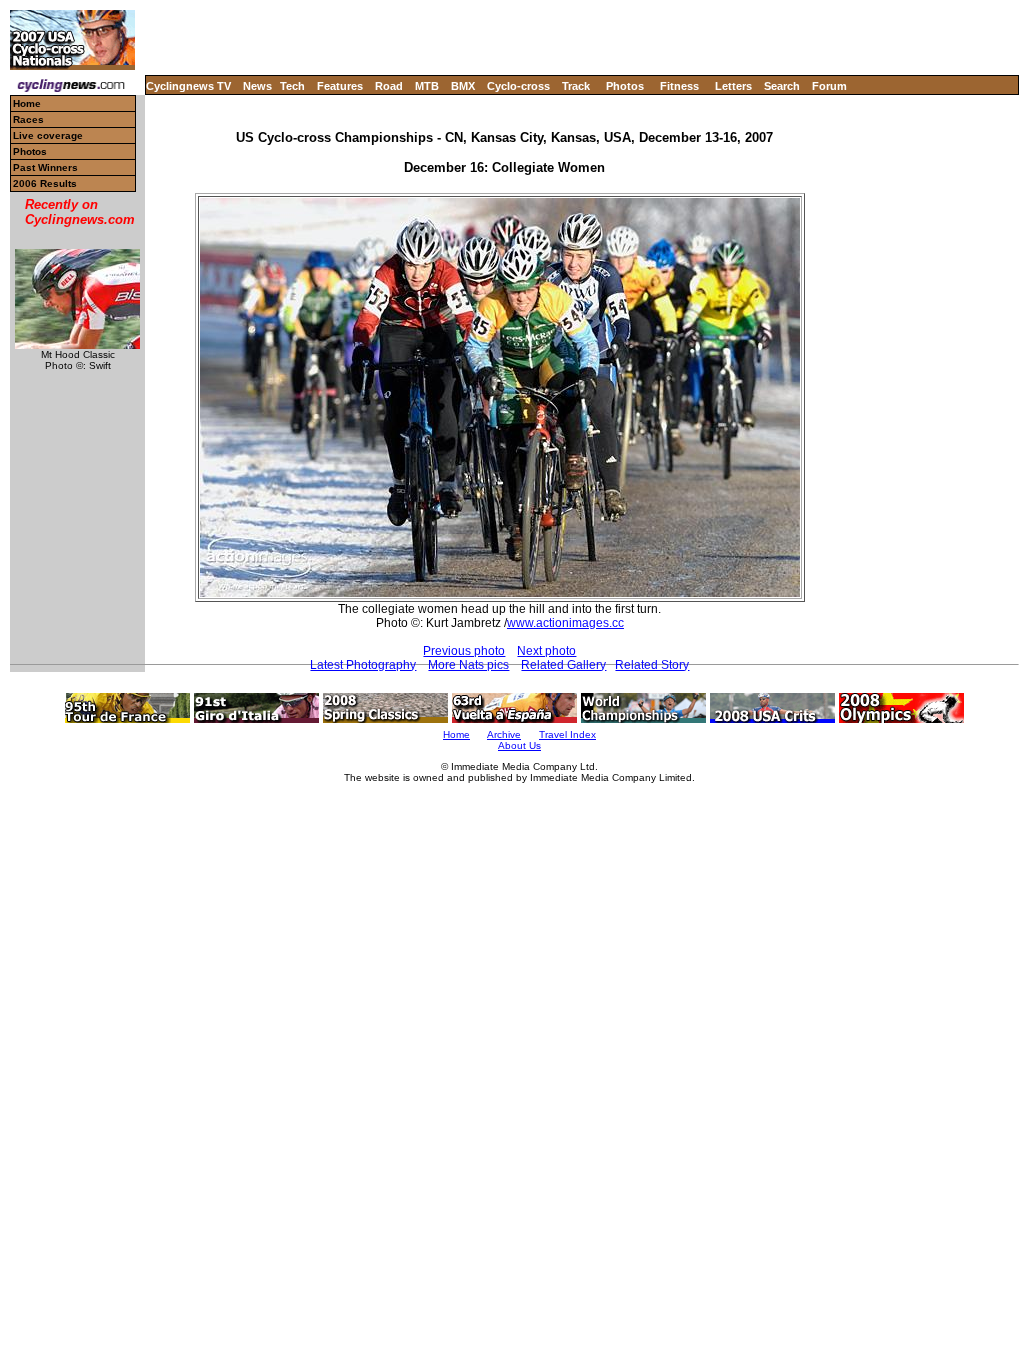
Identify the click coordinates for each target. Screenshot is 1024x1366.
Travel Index (567, 734)
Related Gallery (563, 665)
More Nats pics (468, 665)
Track (576, 86)
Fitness (679, 86)
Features (340, 86)
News (257, 86)
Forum (829, 86)
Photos (625, 86)
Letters (733, 86)
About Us (519, 745)
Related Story (652, 665)
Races (28, 119)
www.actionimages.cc (565, 623)
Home (27, 103)
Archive (504, 734)
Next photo (546, 651)
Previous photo (464, 651)
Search (782, 86)
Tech (292, 86)
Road (389, 86)
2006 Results (45, 183)
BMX (463, 86)
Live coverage (48, 135)
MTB (427, 86)
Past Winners (45, 167)
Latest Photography (363, 665)
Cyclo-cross (518, 86)
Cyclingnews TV (188, 86)
